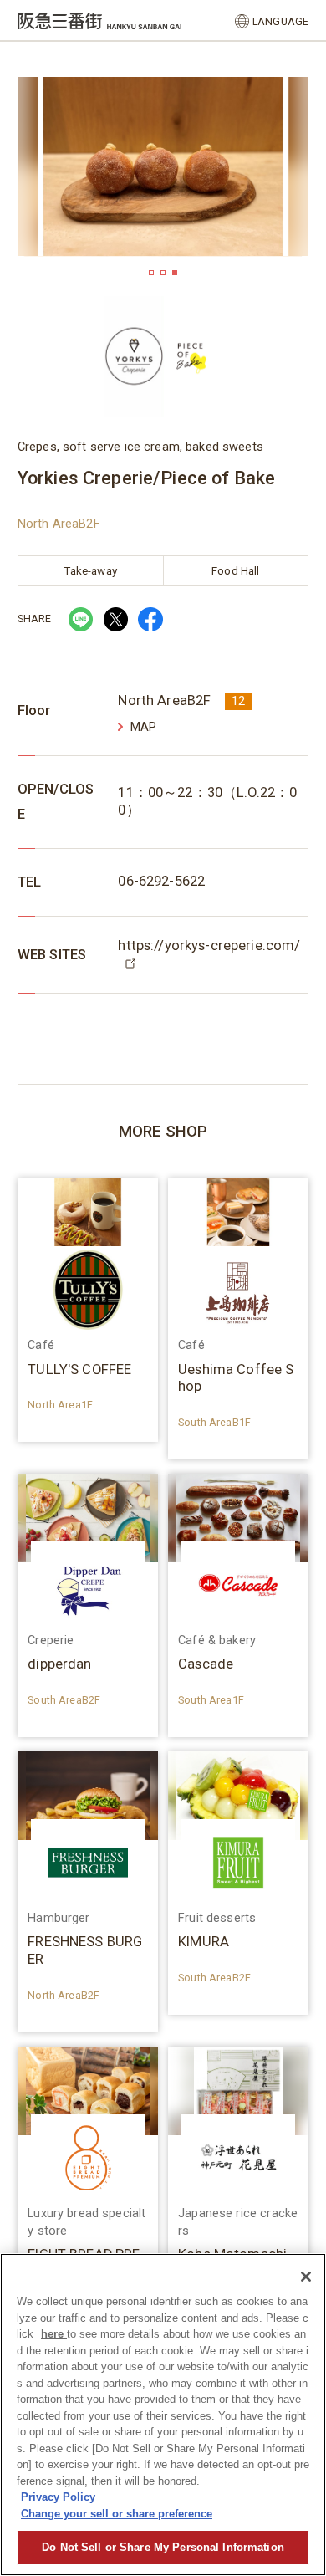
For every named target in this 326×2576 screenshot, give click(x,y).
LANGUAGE (280, 21)
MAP (143, 727)
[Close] (306, 2277)
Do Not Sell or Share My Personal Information (163, 2547)
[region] (163, 2415)
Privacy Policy (58, 2497)
